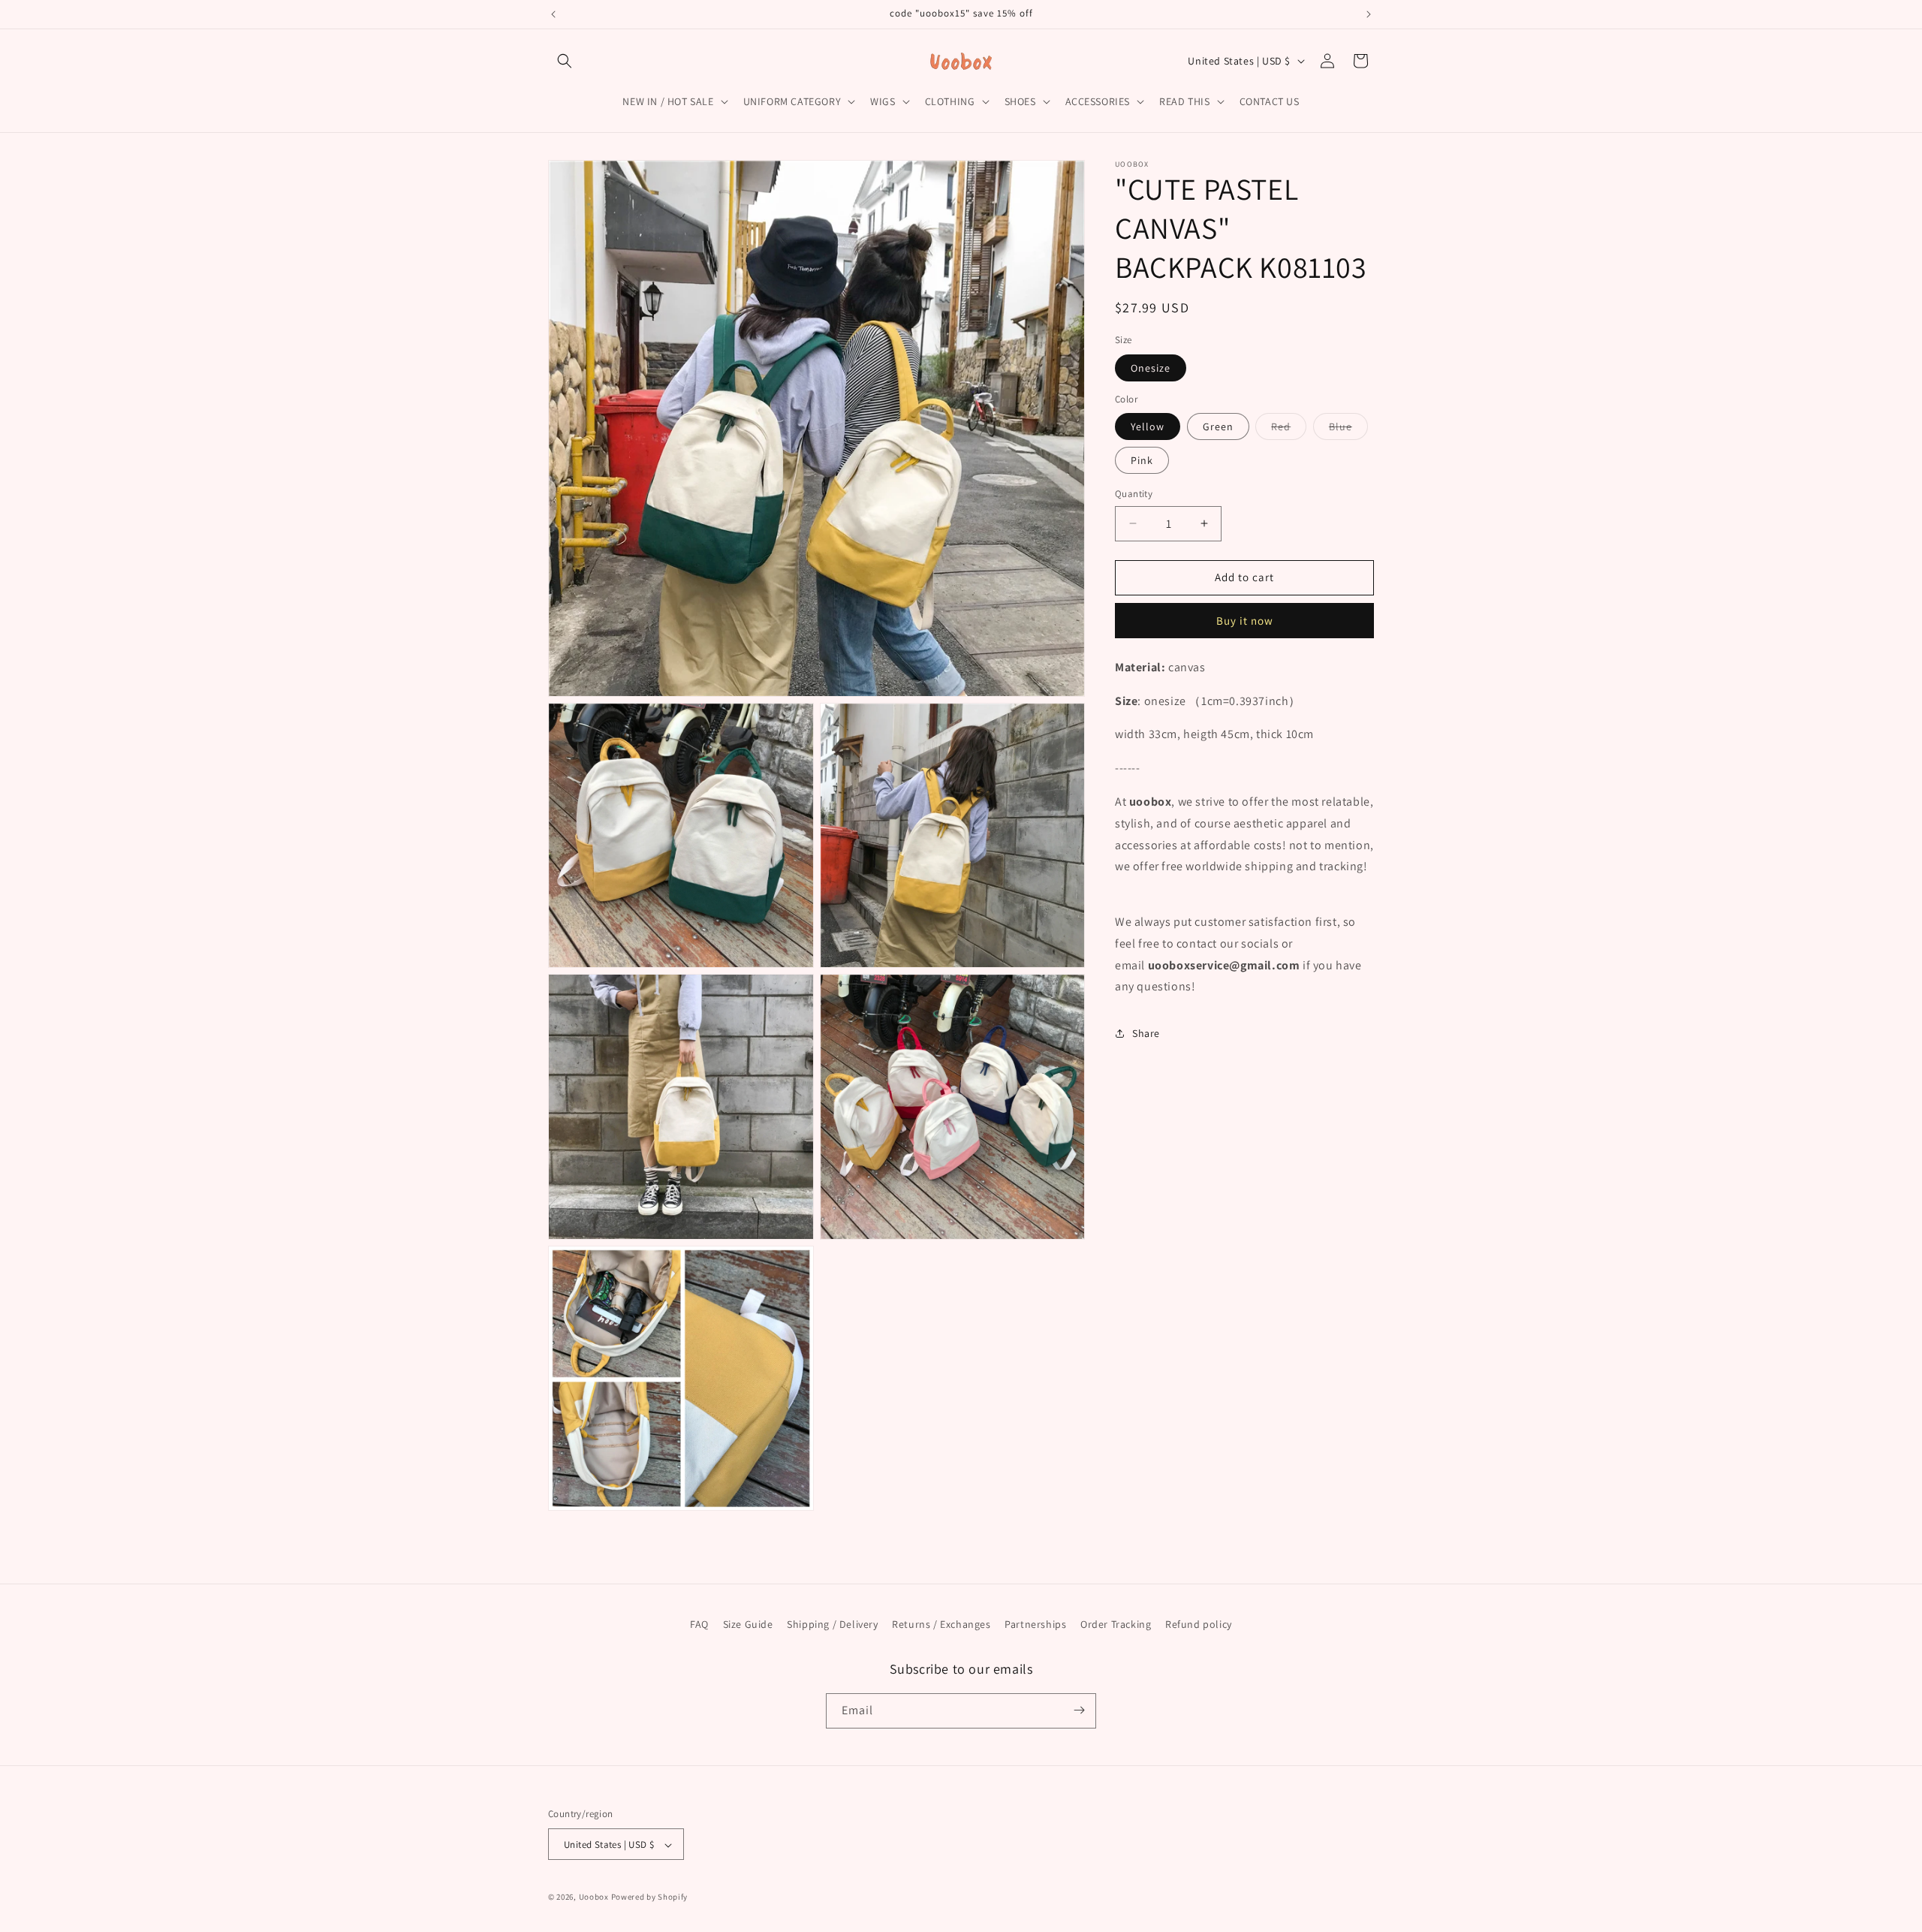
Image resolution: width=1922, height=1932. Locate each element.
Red (1289, 430)
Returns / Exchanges (941, 1624)
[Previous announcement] (553, 14)
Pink (1142, 460)
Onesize (1151, 367)
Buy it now (1245, 620)
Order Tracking (1116, 1624)
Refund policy (1199, 1624)
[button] (565, 61)
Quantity (1134, 494)
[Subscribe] (1079, 1710)
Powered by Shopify (650, 1897)
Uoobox (594, 1897)
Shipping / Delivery (832, 1624)
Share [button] (1146, 1032)
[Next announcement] (1369, 14)
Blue (1348, 430)
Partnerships (1035, 1624)
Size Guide (748, 1624)
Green (1218, 426)
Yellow (1148, 426)
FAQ (699, 1624)
